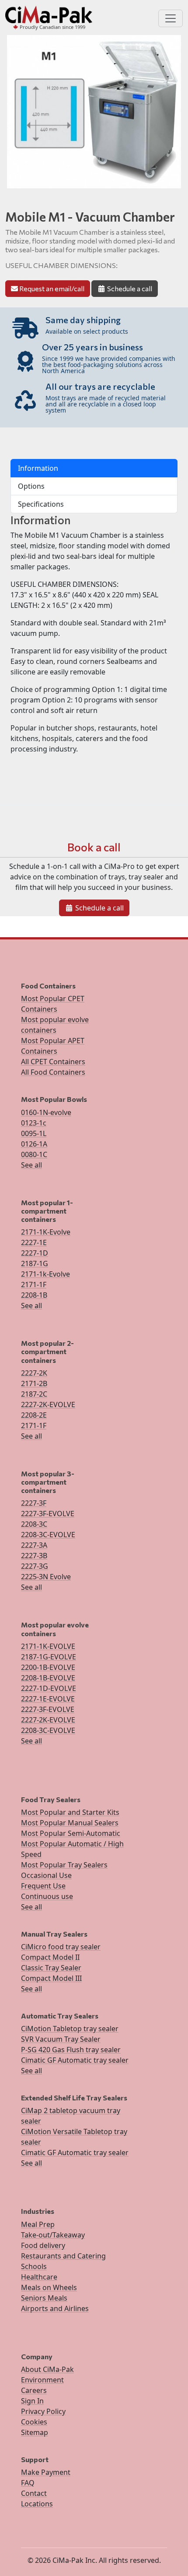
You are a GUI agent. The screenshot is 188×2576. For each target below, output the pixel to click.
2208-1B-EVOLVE (48, 1678)
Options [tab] (31, 486)
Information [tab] (38, 468)
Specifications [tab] (41, 504)
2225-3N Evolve (46, 1577)
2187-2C (34, 1394)
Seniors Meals (44, 2298)
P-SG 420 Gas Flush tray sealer (71, 2050)
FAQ (28, 2483)
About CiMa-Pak (47, 2369)
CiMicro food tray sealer (61, 1947)
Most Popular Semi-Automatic (71, 1833)
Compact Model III (51, 1978)
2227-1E (34, 1242)
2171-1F (34, 1284)
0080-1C (34, 1154)
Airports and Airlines (55, 2308)
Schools (34, 2266)
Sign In (32, 2401)
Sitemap (35, 2432)
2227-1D (35, 1253)
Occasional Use (46, 1875)
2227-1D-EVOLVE (49, 1688)
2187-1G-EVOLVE (49, 1657)
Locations (37, 2504)
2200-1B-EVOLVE (48, 1667)
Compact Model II (50, 1957)
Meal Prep (38, 2224)
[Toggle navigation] (171, 18)
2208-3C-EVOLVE (48, 1535)
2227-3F (34, 1503)
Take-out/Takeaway (53, 2235)
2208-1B (34, 1295)
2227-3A (34, 1545)
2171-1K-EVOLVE (48, 1646)
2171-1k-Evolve (45, 1274)
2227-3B (34, 1556)
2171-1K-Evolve (46, 1232)
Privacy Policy (43, 2411)
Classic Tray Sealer (51, 1968)
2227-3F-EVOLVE (48, 1514)
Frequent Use (43, 1886)
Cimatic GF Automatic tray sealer (75, 2060)
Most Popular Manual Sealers (70, 1823)
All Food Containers (53, 1072)
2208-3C (34, 1524)
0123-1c (34, 1123)
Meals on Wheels (49, 2287)
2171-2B (34, 1383)
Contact (34, 2493)
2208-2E (34, 1415)
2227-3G (35, 1566)
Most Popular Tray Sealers (64, 1865)
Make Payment (46, 2472)
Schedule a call (129, 288)
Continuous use (47, 1896)
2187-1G (35, 1263)
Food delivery (43, 2245)
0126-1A (34, 1144)
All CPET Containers (53, 1062)
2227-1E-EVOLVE (48, 1699)
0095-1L (34, 1133)
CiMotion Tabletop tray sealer (70, 2029)
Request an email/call (51, 288)
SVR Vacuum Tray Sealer (61, 2039)
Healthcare (39, 2277)
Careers (34, 2390)
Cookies (34, 2422)
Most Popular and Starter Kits (70, 1812)
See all (31, 1165)
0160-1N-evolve (46, 1112)
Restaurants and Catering (63, 2256)
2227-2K (34, 1373)
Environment (42, 2380)
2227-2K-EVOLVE (48, 1404)
